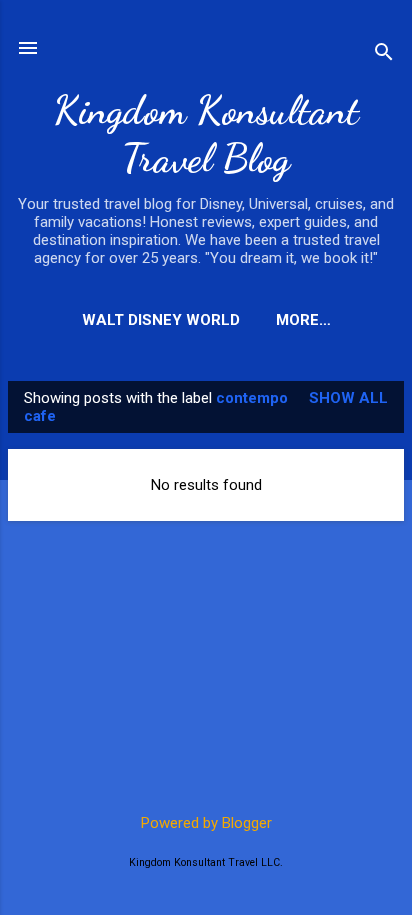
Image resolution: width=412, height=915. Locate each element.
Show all (348, 398)
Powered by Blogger (206, 823)
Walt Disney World (161, 320)
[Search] (384, 54)
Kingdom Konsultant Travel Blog (206, 134)
